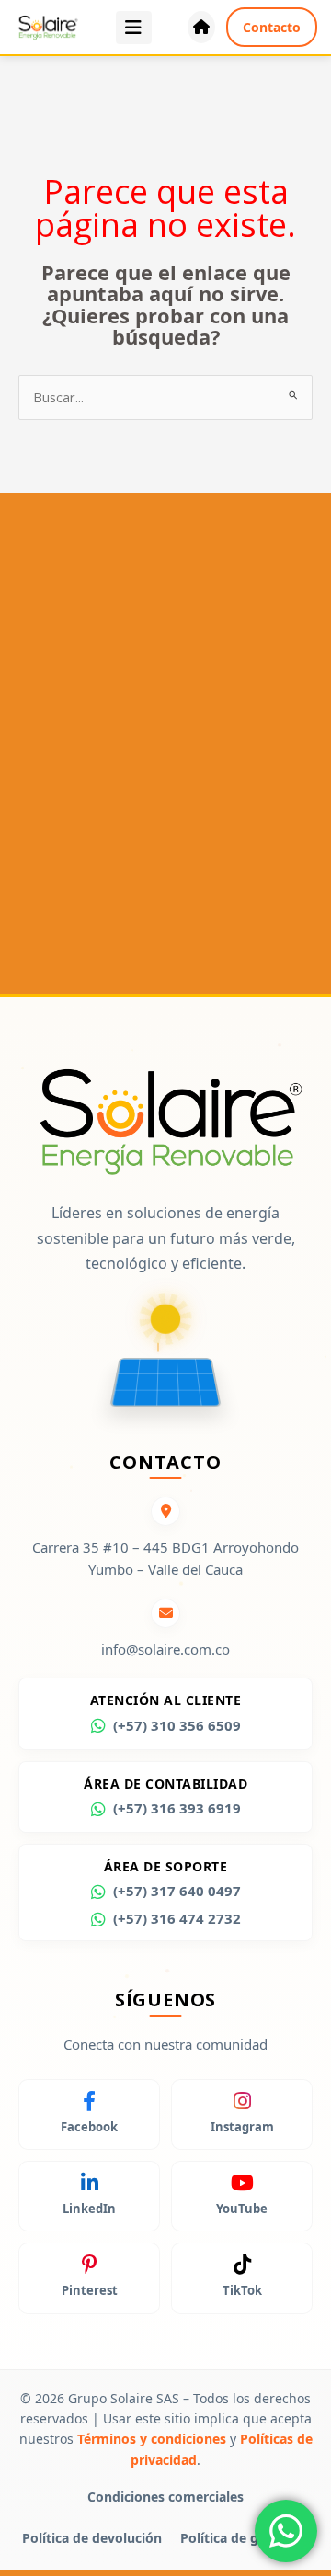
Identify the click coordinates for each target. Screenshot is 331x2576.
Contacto (272, 27)
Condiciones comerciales (165, 2497)
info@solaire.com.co (165, 1649)
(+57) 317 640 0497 (177, 1891)
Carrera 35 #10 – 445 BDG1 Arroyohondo (165, 1547)
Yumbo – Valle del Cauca (165, 1569)
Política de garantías (245, 2538)
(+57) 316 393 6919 (177, 1808)
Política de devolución (92, 2538)
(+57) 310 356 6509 (177, 1725)
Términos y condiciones (152, 2439)
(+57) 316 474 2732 (177, 1918)
